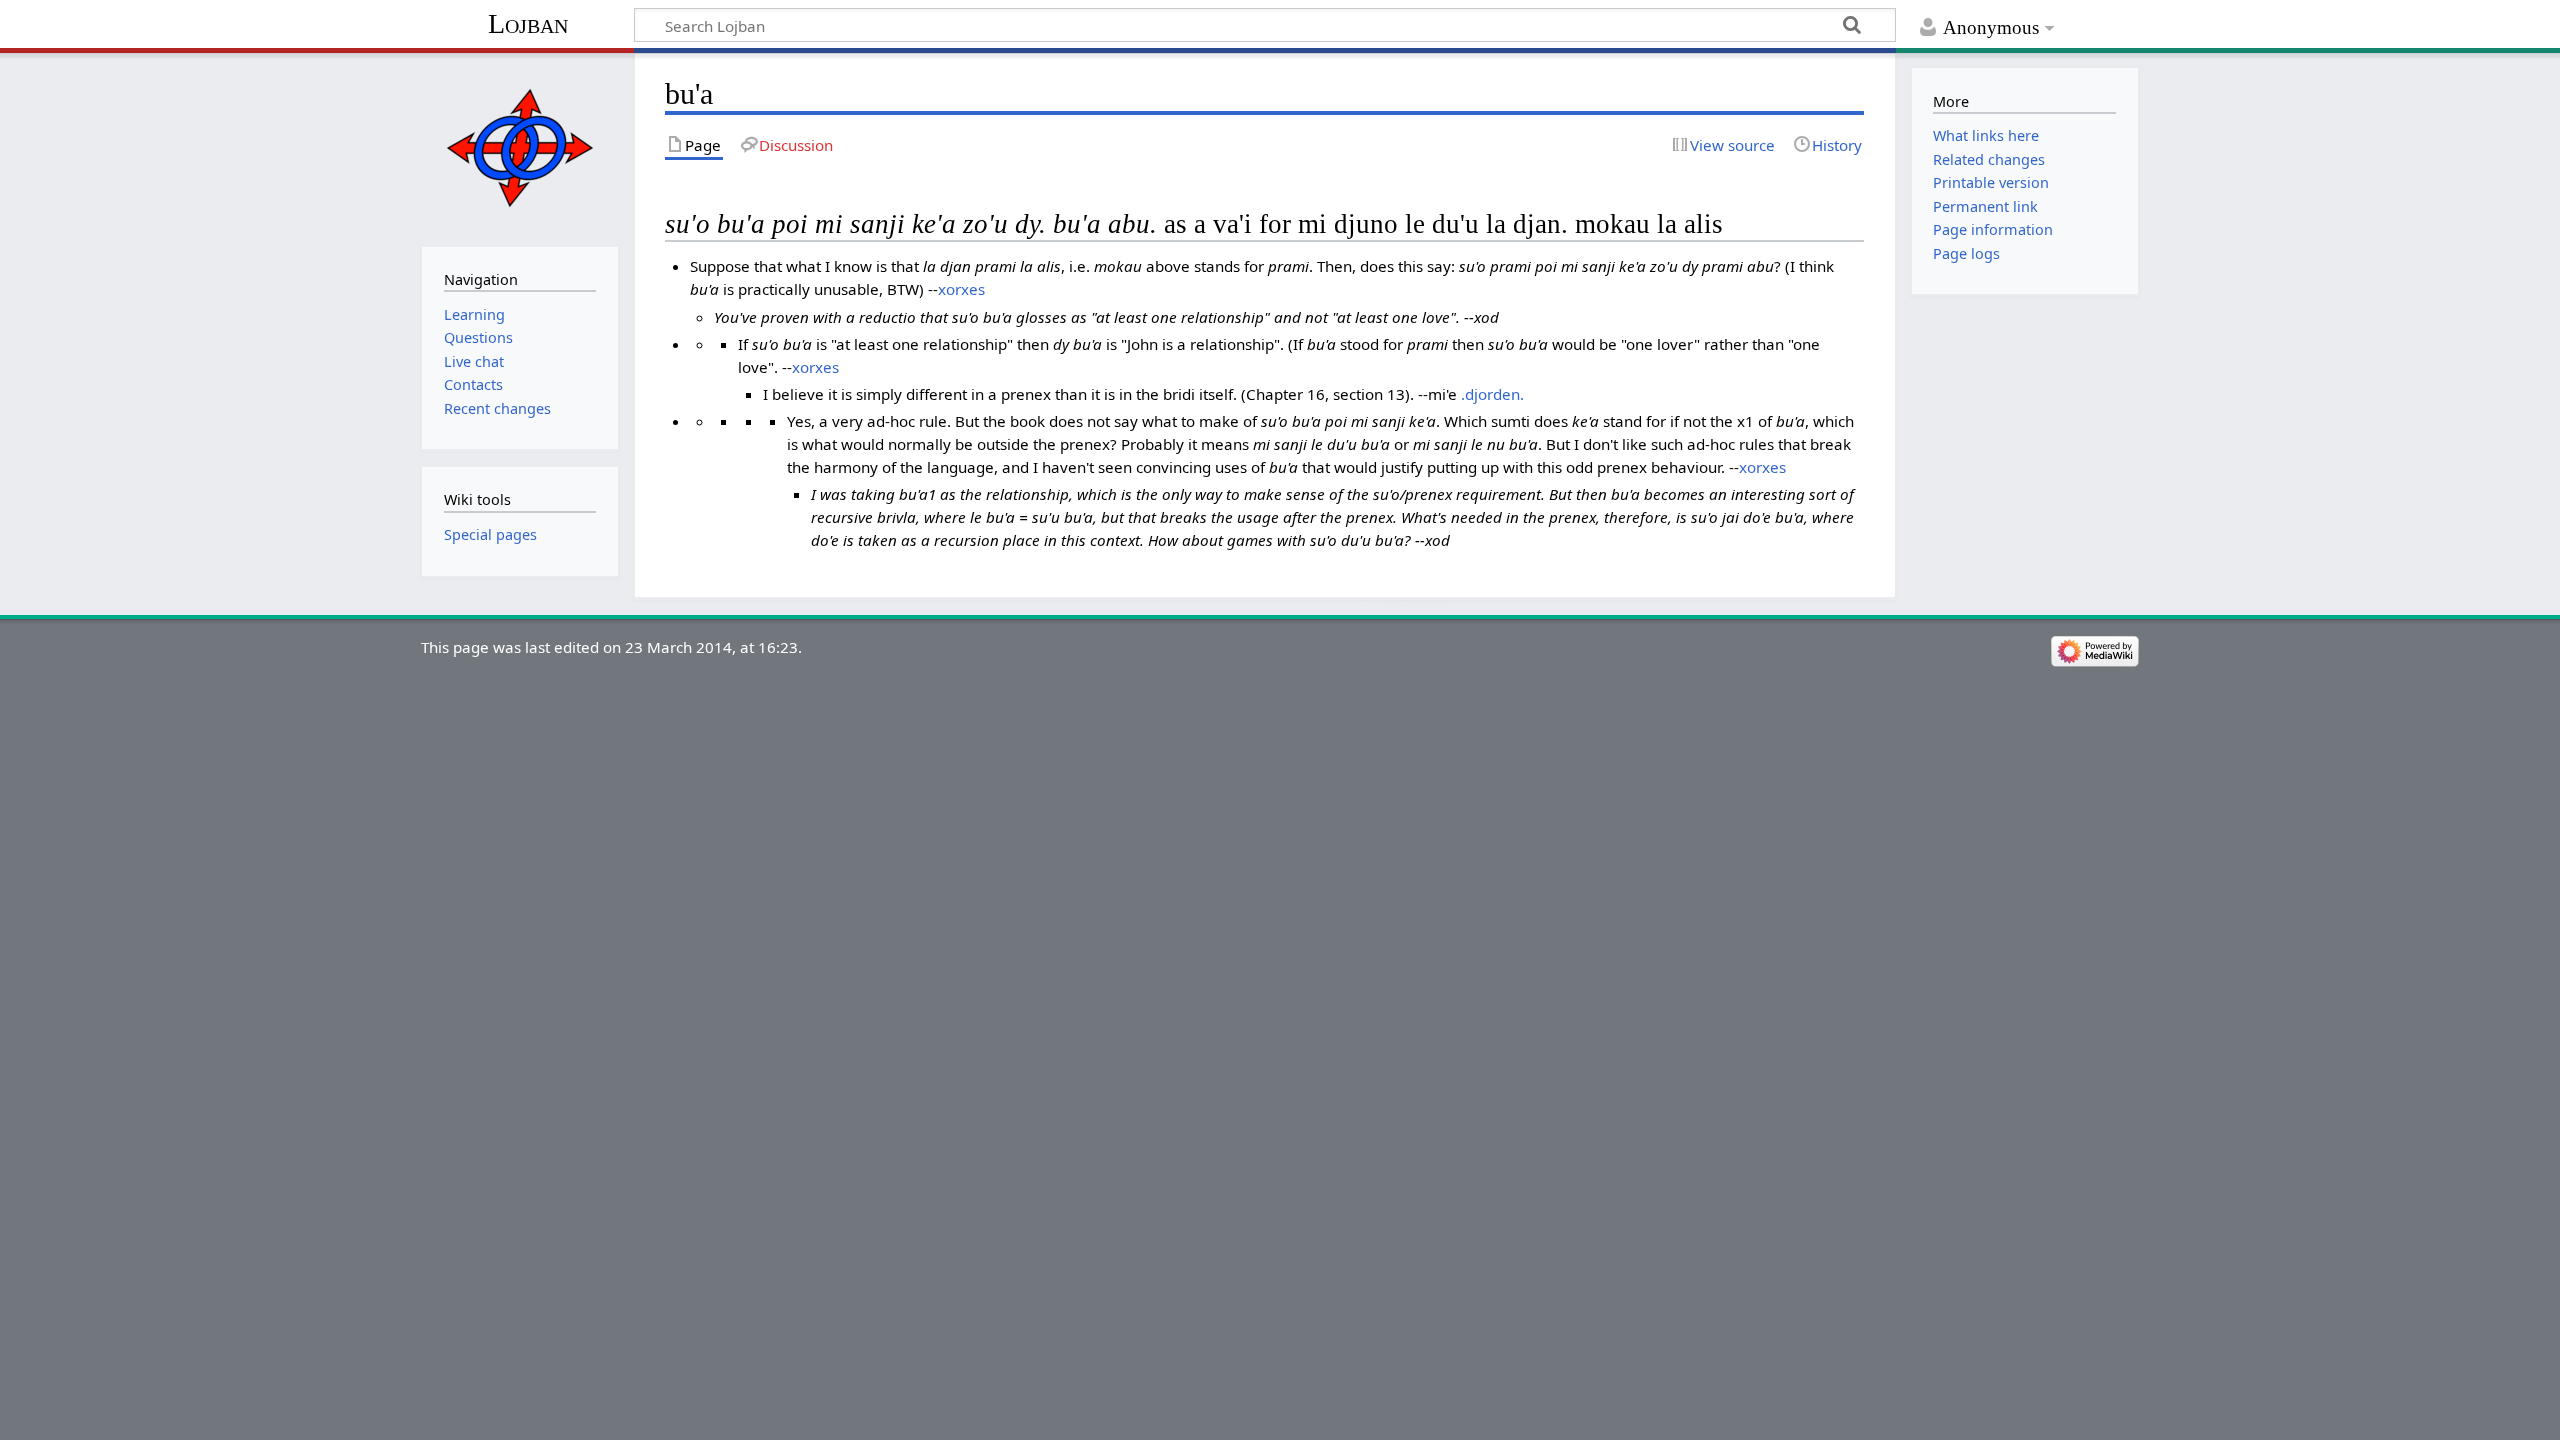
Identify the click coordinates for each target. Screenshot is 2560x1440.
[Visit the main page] (519, 147)
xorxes (961, 289)
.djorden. (1492, 394)
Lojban (528, 23)
